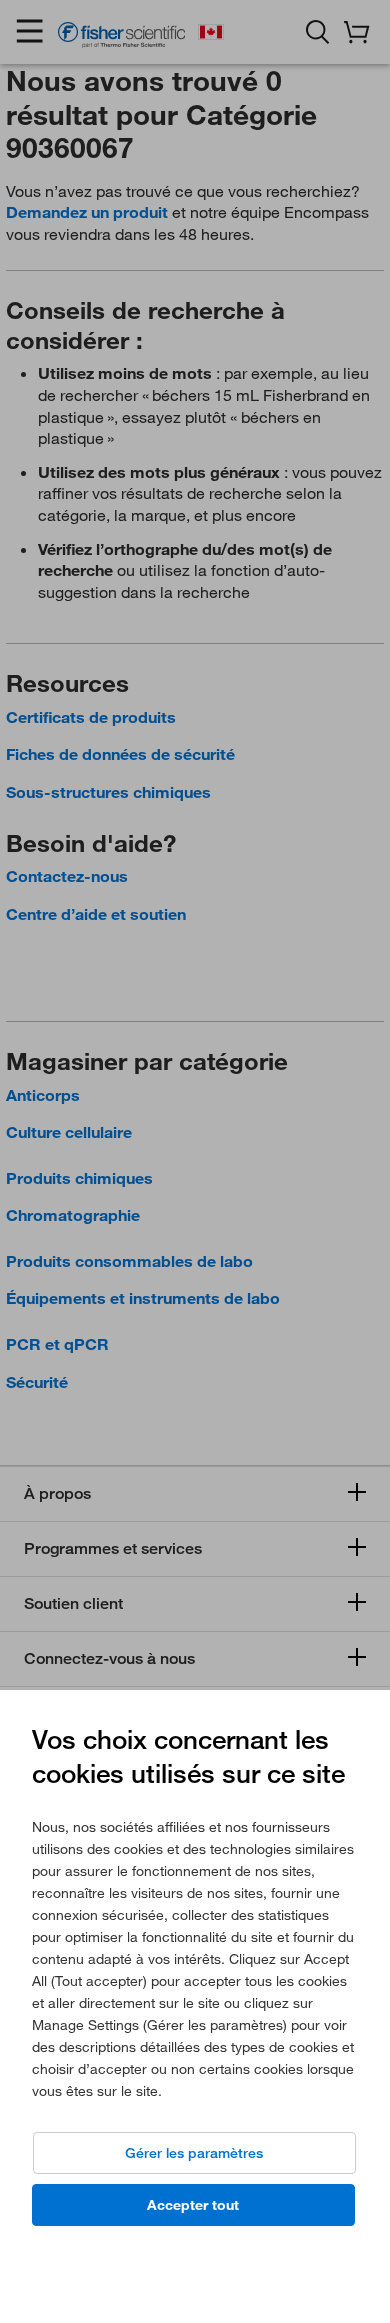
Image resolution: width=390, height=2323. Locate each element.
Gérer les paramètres (194, 2153)
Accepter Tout (193, 2205)
